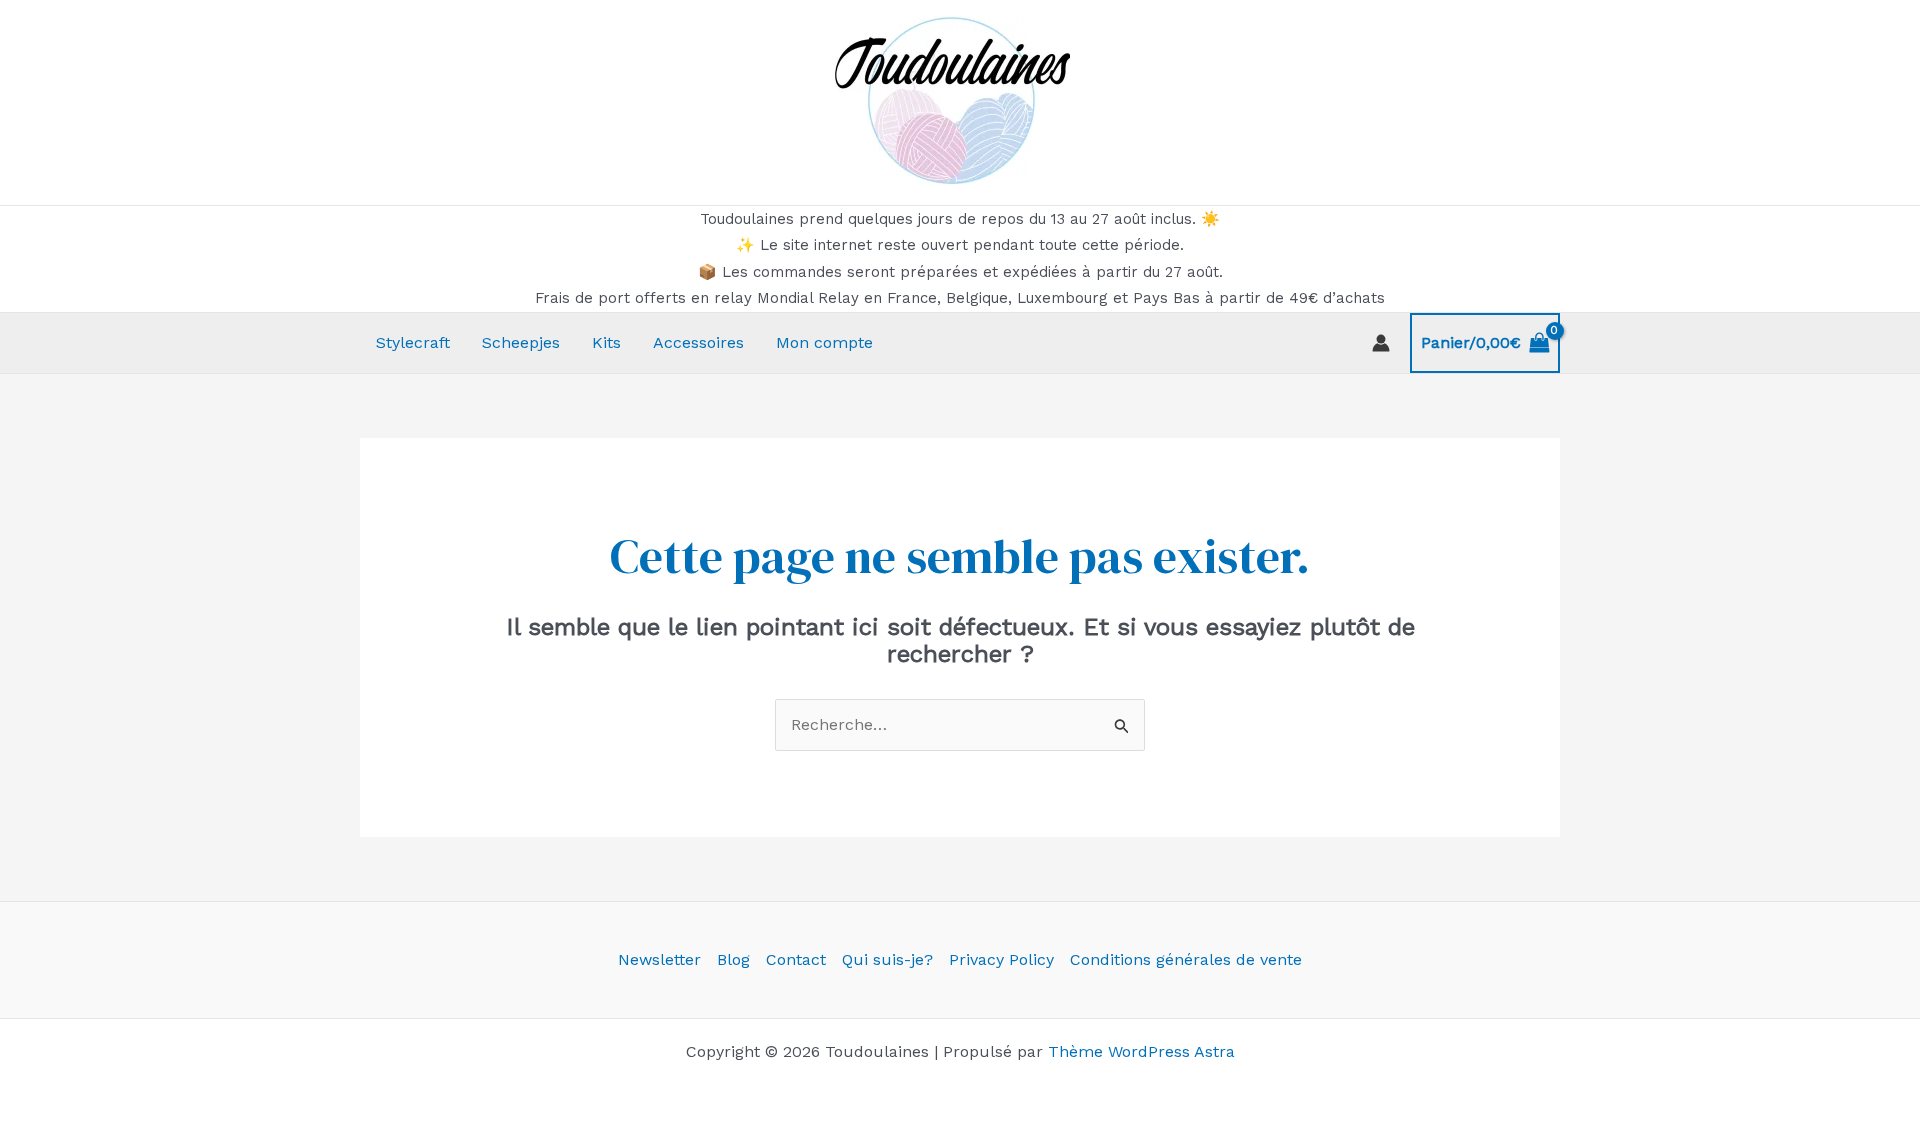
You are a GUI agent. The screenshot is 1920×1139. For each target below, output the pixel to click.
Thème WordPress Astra (1141, 1051)
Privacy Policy (1001, 959)
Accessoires (698, 342)
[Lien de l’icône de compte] (1381, 343)
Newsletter (659, 959)
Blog (733, 959)
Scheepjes (521, 342)
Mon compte (824, 342)
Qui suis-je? (887, 959)
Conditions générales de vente (1186, 959)
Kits (606, 342)
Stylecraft (413, 342)
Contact (796, 959)
